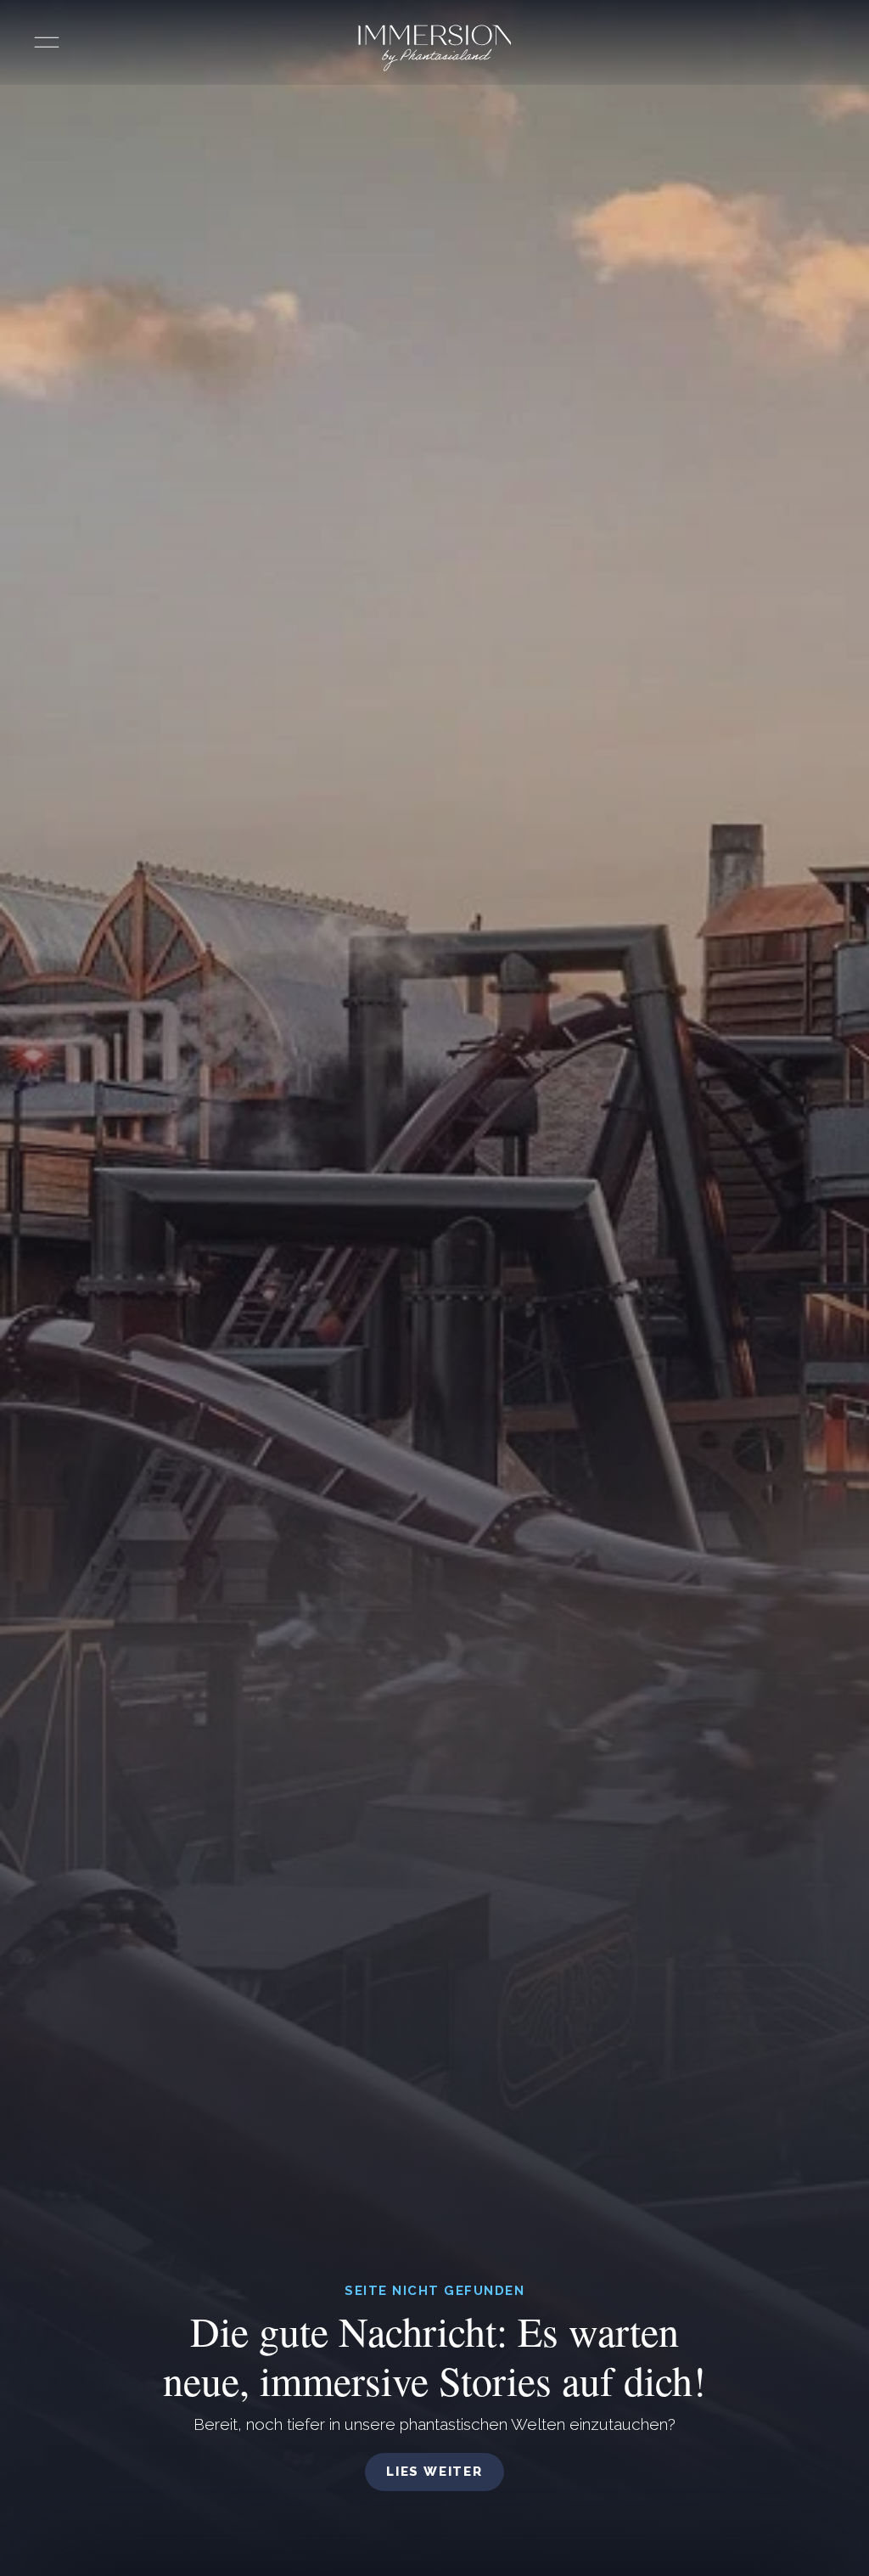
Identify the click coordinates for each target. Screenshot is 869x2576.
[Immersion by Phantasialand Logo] (435, 48)
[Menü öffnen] (47, 42)
